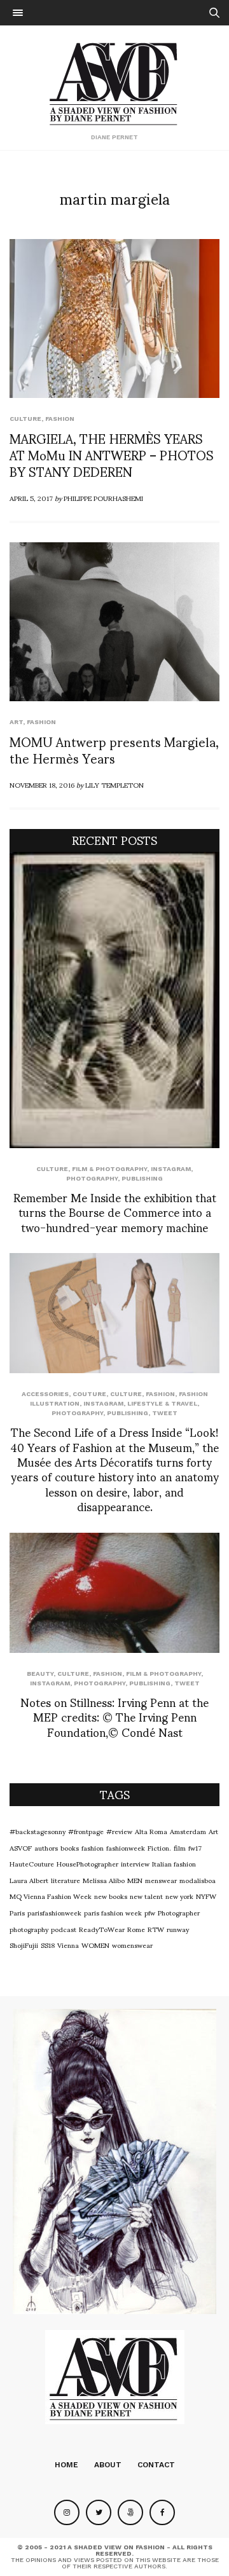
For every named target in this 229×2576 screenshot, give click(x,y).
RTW (156, 1929)
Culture (25, 419)
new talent (146, 1896)
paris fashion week (113, 1912)
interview (135, 1863)
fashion (93, 1847)
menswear (161, 1880)
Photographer (179, 1912)
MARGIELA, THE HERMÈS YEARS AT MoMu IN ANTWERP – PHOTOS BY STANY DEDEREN (112, 455)
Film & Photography (109, 1169)
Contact (156, 2465)
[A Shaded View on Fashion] (115, 82)
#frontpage (86, 1831)
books (70, 1847)
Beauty (40, 1674)
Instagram (171, 1169)
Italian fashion (174, 1863)
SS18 (48, 1945)
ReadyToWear (102, 1929)
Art (16, 722)
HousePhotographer (87, 1863)
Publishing (142, 1178)
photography (29, 1929)
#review (119, 1831)
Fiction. (159, 1847)
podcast (64, 1929)
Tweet (165, 1413)
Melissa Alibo (104, 1880)
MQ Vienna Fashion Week (51, 1896)
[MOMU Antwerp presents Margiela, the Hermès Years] (114, 622)
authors (46, 1847)
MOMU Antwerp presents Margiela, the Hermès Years (114, 750)
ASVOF (21, 1847)
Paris (17, 1912)
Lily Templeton (114, 784)
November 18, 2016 (42, 784)
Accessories (45, 1394)
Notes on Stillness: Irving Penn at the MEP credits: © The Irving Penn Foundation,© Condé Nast (114, 1716)
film (180, 1847)
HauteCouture (32, 1863)
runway (178, 1929)
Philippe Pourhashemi (103, 498)
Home (66, 2465)
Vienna (68, 1945)
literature (66, 1880)
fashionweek (126, 1847)
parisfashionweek (54, 1912)
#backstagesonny (38, 1831)
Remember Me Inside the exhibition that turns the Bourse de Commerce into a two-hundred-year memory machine (115, 1212)
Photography (92, 1178)
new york (179, 1896)
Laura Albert (29, 1880)
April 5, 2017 (31, 498)
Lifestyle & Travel (162, 1403)
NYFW (206, 1896)
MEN (135, 1880)
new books (111, 1896)
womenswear (132, 1945)
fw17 (195, 1847)
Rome (136, 1929)
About (108, 2465)
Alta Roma (151, 1831)
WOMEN (95, 1945)
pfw (150, 1912)
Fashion (60, 419)
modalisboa (198, 1880)
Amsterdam (188, 1831)
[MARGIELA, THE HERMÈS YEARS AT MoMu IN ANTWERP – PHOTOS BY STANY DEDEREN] (114, 319)
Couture (89, 1394)
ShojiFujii (24, 1945)
